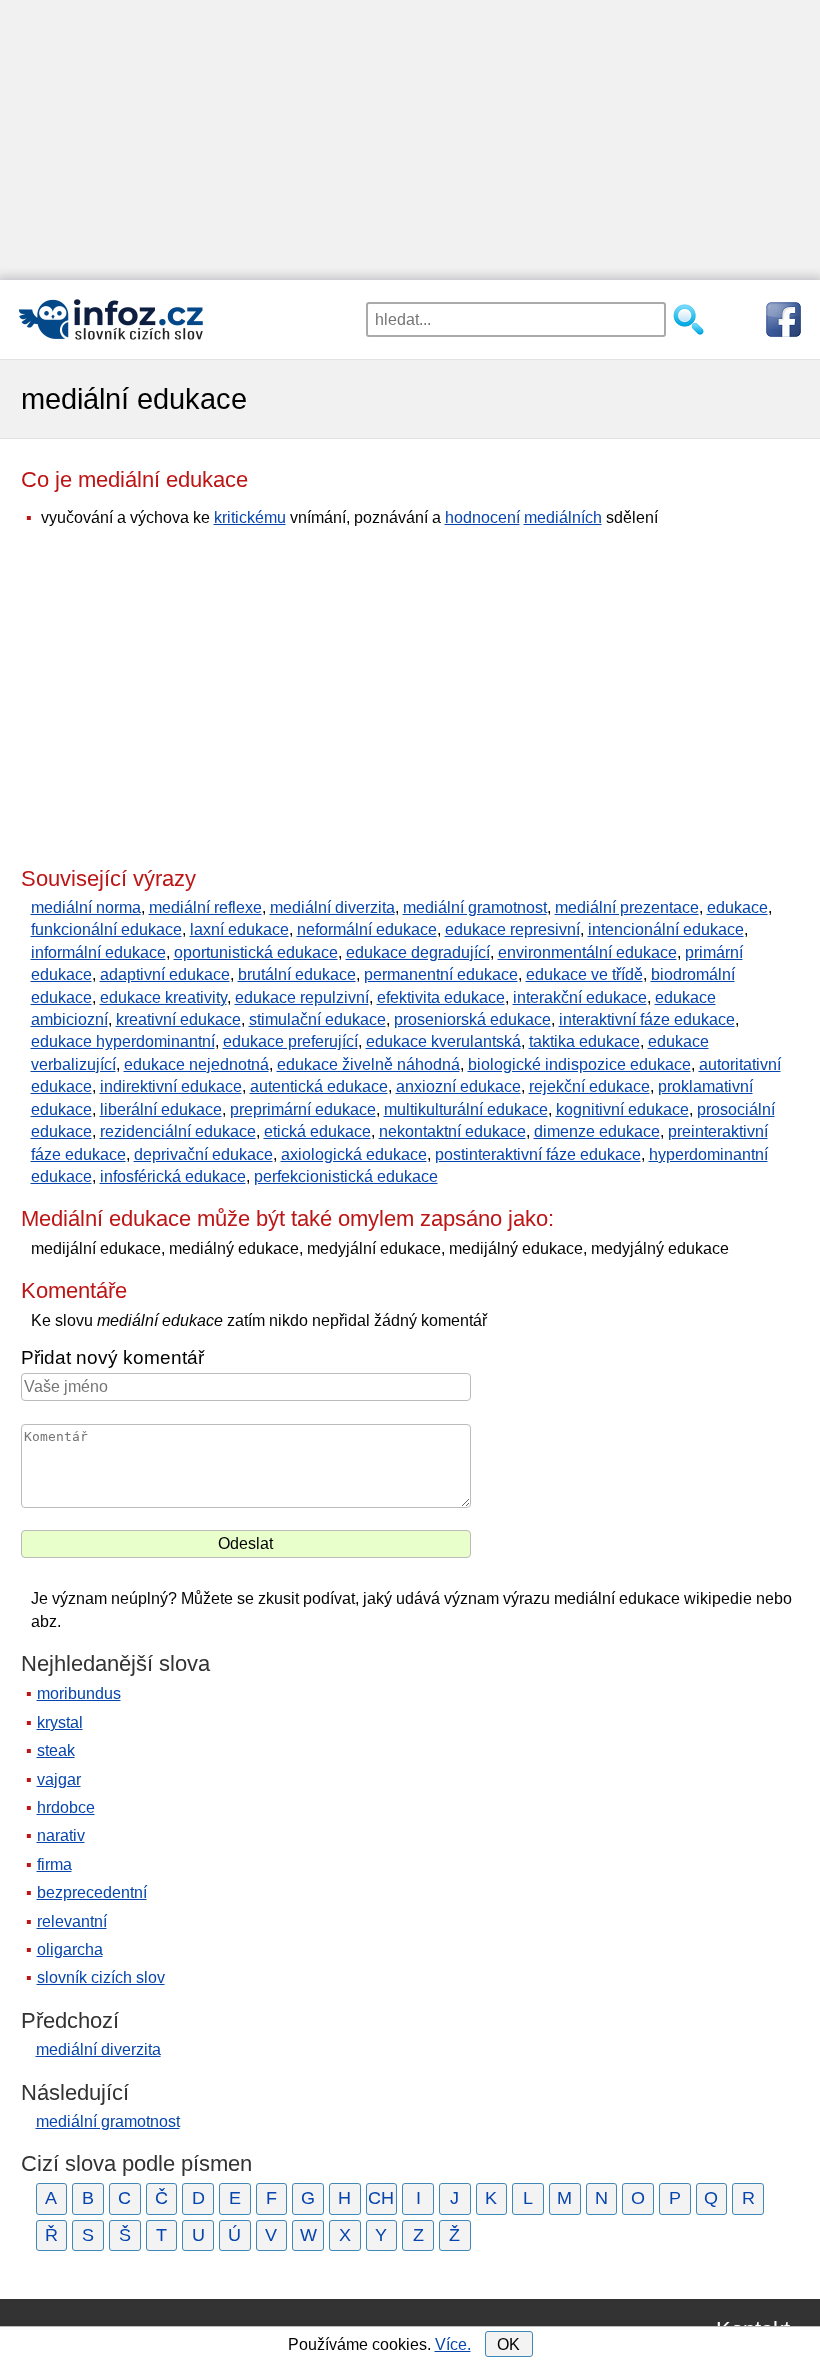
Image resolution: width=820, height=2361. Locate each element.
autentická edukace (319, 1086)
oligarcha (70, 1949)
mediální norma (86, 907)
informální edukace (98, 952)
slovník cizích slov (101, 1977)
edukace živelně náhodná (368, 1064)
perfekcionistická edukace (346, 1176)
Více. (453, 2344)
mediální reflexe (205, 907)
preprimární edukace (303, 1109)
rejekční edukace (589, 1086)
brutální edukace (297, 974)
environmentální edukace (587, 952)
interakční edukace (580, 997)
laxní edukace (239, 929)
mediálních (563, 517)
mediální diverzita (332, 907)
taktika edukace (584, 1041)
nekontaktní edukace (452, 1131)
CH (381, 2198)
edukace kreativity (163, 997)
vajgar (59, 1779)
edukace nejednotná (196, 1064)
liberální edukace (161, 1109)
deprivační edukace (203, 1154)
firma (54, 1864)
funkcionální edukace (106, 929)
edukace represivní (512, 929)
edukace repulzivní (302, 997)
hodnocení (482, 517)
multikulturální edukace (466, 1109)
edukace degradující (418, 952)
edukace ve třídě (584, 974)
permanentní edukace (441, 974)
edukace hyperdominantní (123, 1041)
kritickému (250, 517)
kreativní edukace (178, 1019)
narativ (61, 1835)
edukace (737, 907)
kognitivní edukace (622, 1109)
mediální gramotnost (475, 907)
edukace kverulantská (443, 1041)
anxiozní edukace (458, 1086)
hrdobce (66, 1807)
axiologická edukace (354, 1154)
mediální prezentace (627, 907)
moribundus (79, 1693)
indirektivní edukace (171, 1086)
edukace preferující (290, 1041)
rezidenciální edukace (178, 1131)
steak (56, 1750)
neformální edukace (367, 929)
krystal (60, 1722)
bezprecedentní (92, 1892)
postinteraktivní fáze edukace (538, 1154)
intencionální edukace (666, 929)
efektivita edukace (441, 997)
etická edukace (317, 1131)
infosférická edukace (173, 1176)
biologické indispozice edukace (579, 1064)
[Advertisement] (410, 140)
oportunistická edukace (256, 952)
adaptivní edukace (165, 974)
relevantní (72, 1921)
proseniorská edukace (472, 1019)
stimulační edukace (317, 1019)
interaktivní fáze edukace (647, 1019)
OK (508, 2344)
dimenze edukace (597, 1131)
